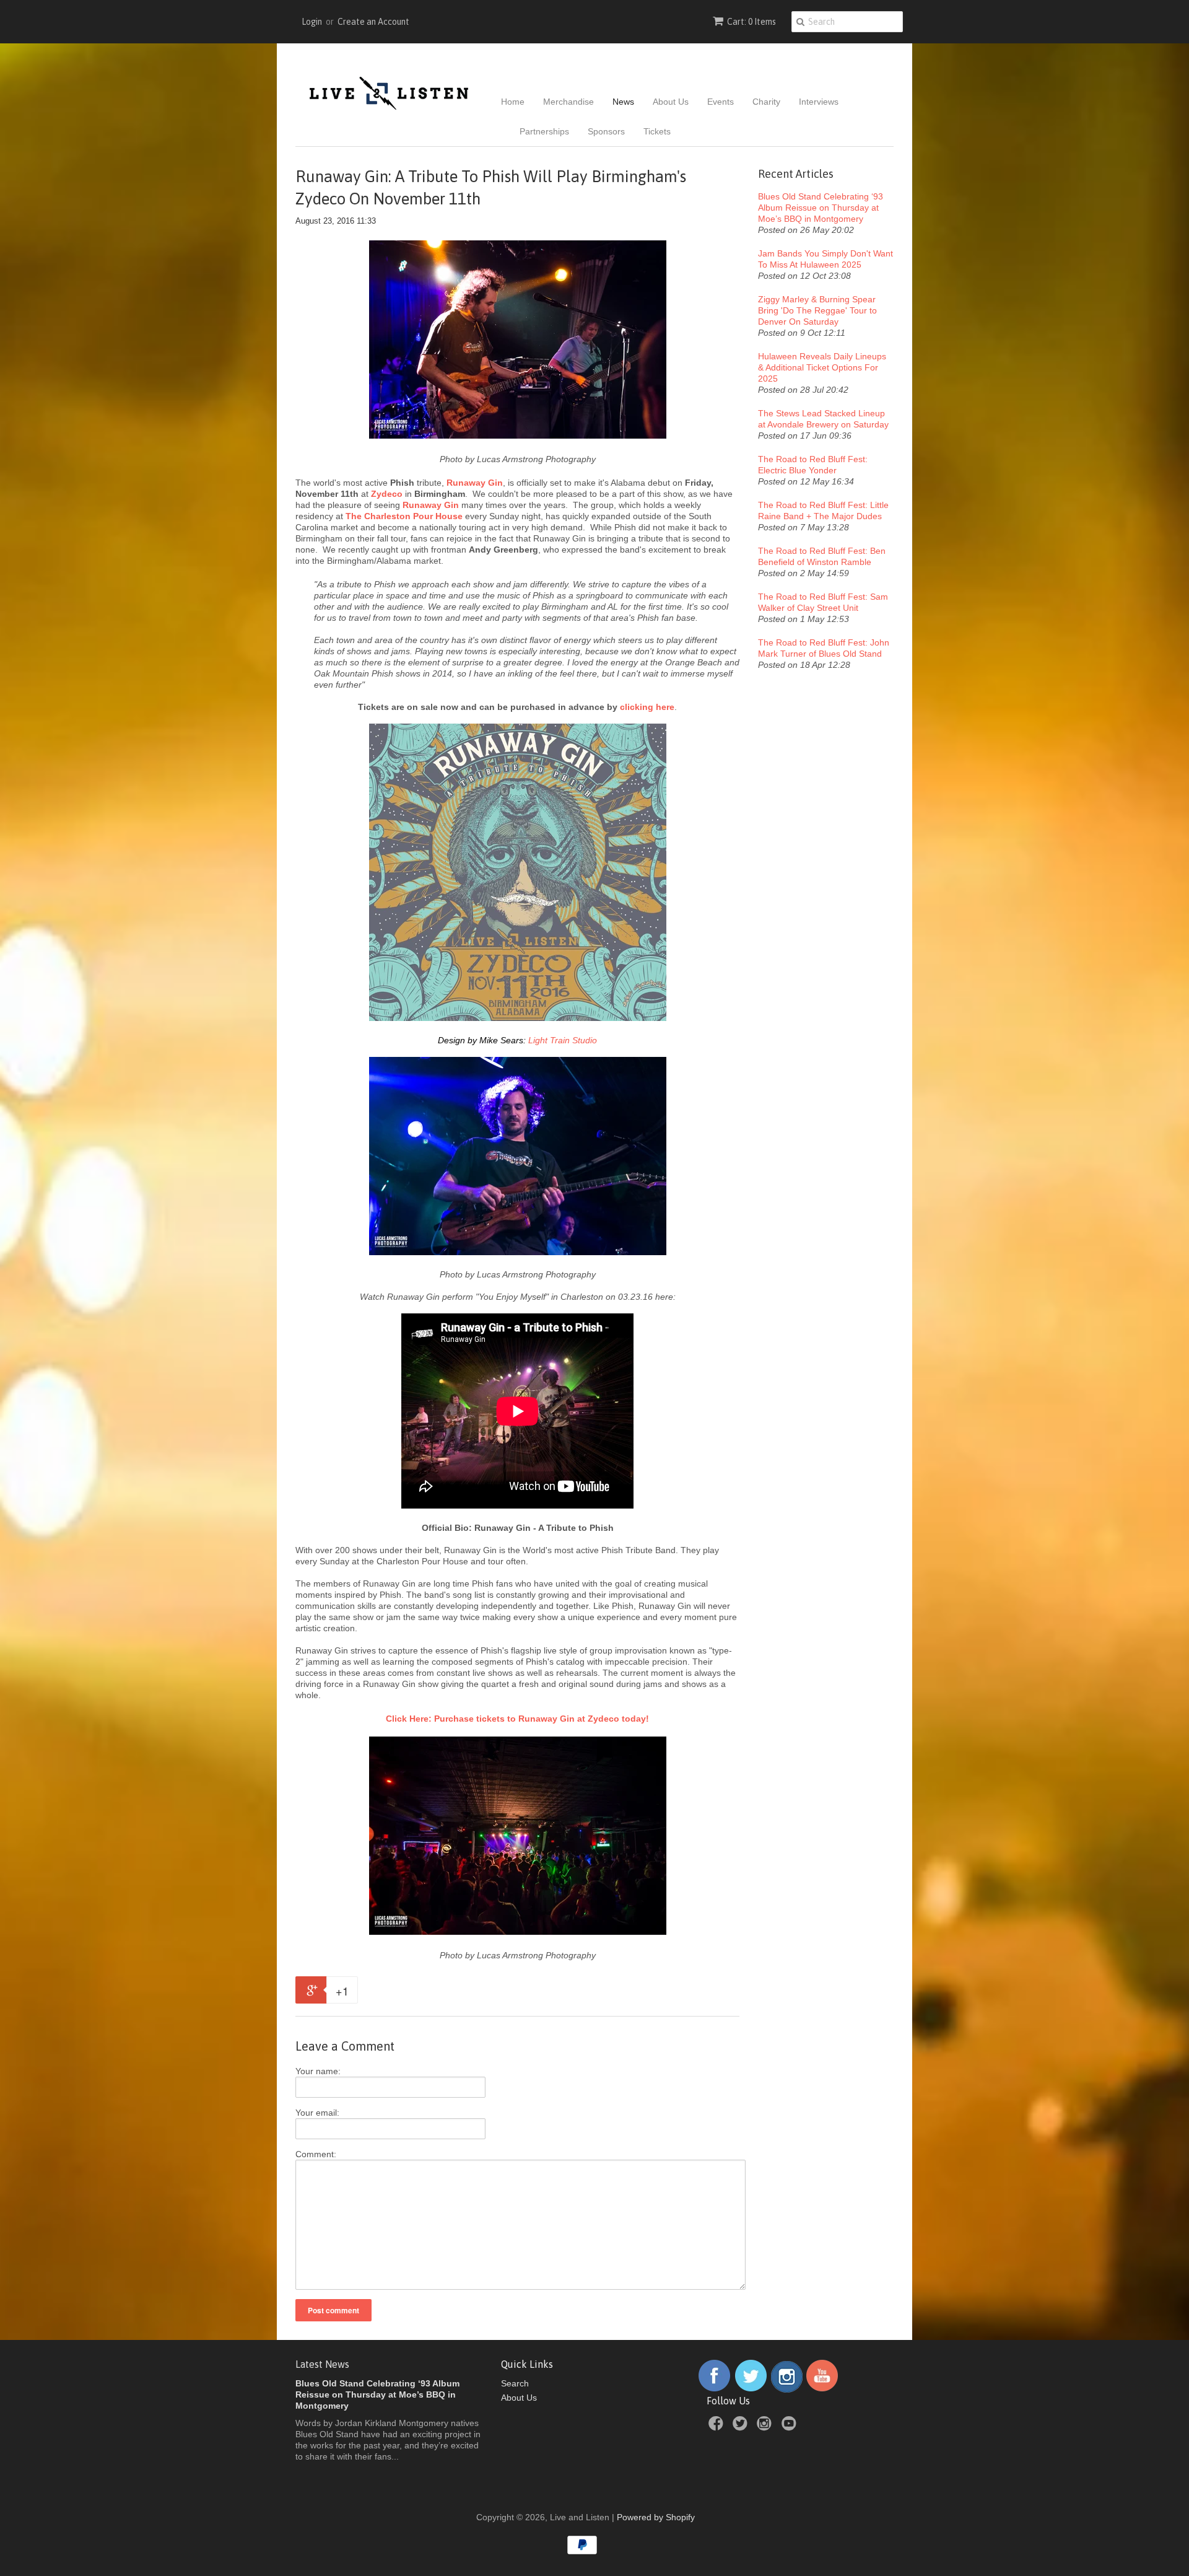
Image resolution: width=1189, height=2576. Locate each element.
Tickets (657, 131)
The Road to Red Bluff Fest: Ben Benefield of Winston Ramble (822, 556)
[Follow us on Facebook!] (714, 2390)
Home (513, 102)
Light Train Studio (563, 1040)
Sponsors (606, 131)
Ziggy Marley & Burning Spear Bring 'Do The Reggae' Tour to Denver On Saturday (817, 310)
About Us (671, 102)
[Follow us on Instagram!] (787, 2390)
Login (312, 22)
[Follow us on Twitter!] (751, 2390)
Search (515, 2383)
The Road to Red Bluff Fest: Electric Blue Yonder (813, 465)
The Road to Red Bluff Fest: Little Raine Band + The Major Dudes (823, 510)
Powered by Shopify (656, 2517)
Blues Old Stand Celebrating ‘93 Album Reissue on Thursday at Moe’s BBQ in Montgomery (821, 208)
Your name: (318, 2071)
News (623, 102)
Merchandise (568, 102)
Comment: (316, 2154)
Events (721, 102)
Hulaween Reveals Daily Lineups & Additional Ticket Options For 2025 (822, 367)
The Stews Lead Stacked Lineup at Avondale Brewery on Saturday (823, 419)
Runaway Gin (431, 505)
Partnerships (544, 131)
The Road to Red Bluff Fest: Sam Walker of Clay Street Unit (823, 602)
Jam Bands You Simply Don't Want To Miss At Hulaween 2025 (825, 259)
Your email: (317, 2113)
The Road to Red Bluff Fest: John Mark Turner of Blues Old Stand (824, 648)
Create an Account (373, 22)
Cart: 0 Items (751, 22)
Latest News (322, 2364)
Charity (766, 102)
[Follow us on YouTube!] (822, 2390)
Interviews (819, 102)
